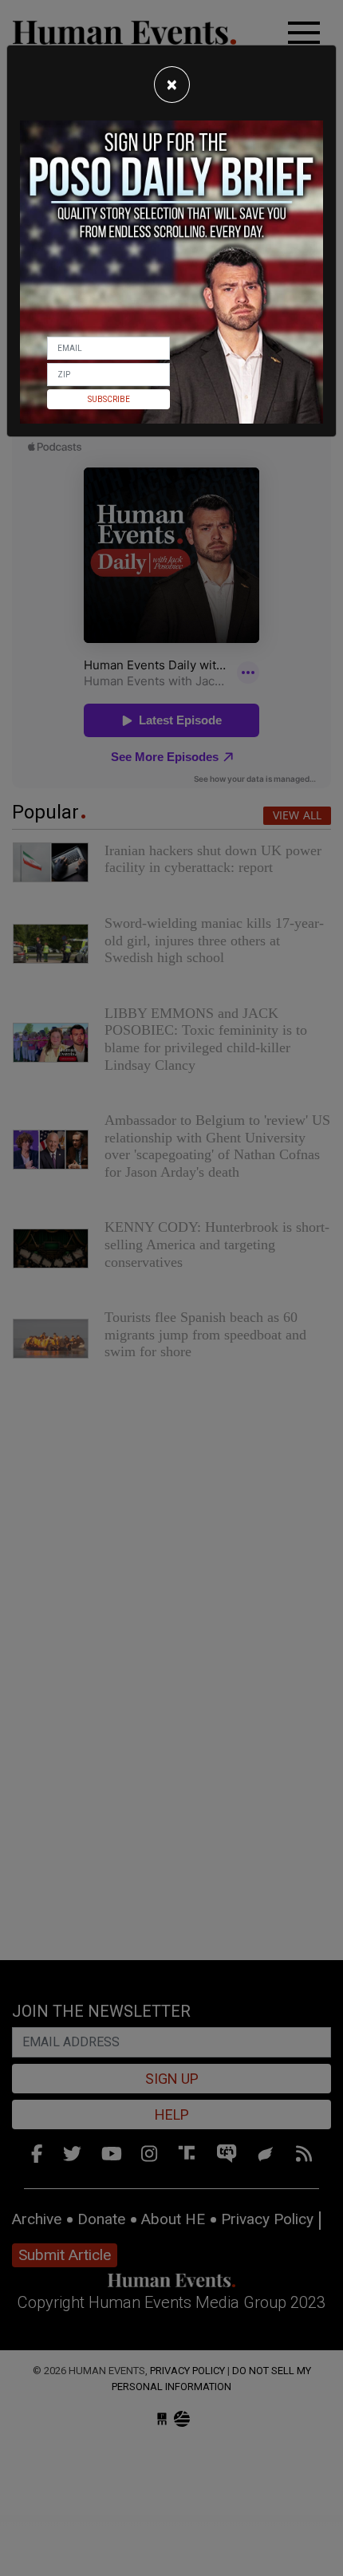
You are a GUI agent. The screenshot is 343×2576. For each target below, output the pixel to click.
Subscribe (109, 399)
